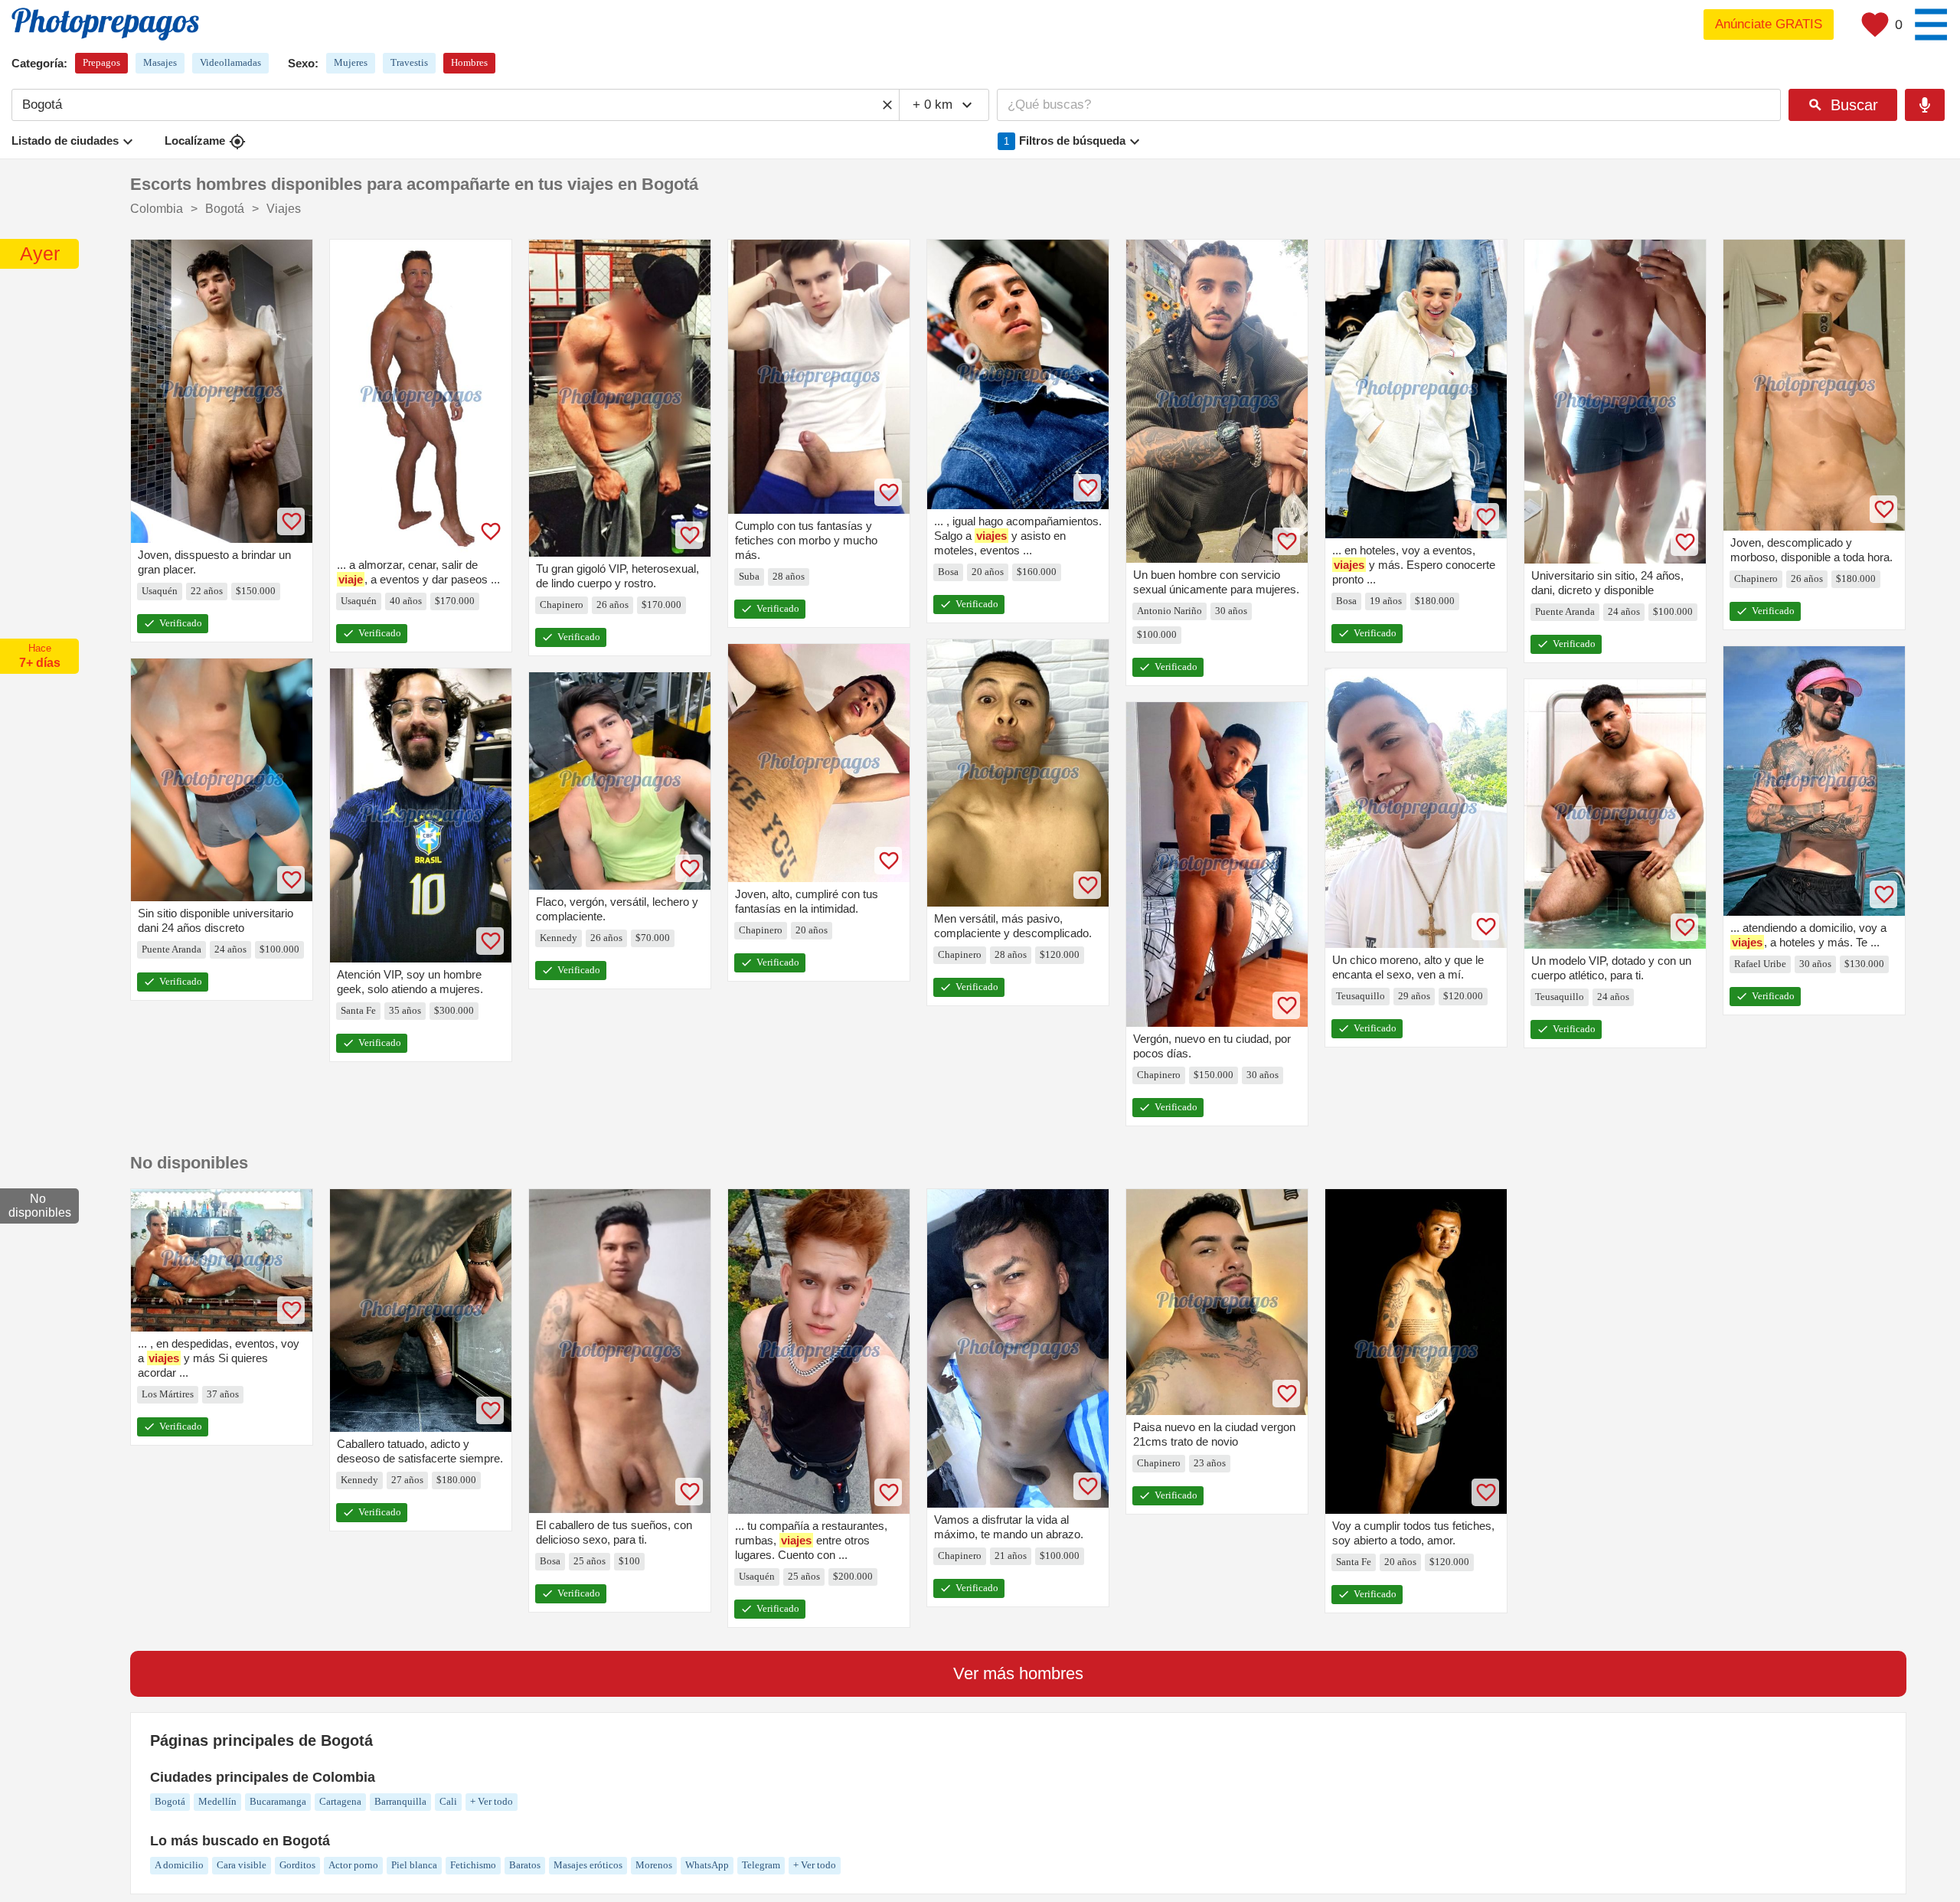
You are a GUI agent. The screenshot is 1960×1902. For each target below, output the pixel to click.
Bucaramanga (278, 1801)
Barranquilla (400, 1801)
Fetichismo (473, 1865)
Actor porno (353, 1865)
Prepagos (101, 62)
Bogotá (170, 1801)
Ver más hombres (1018, 1673)
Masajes (160, 62)
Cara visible (242, 1865)
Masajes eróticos (588, 1865)
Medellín (217, 1801)
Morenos (654, 1865)
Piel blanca (414, 1865)
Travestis (409, 62)
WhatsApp (707, 1865)
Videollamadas (230, 62)
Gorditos (297, 1865)
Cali (448, 1801)
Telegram (761, 1865)
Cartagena (340, 1801)
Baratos (525, 1865)
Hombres (469, 62)
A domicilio (179, 1865)
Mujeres (351, 62)
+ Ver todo (492, 1801)
